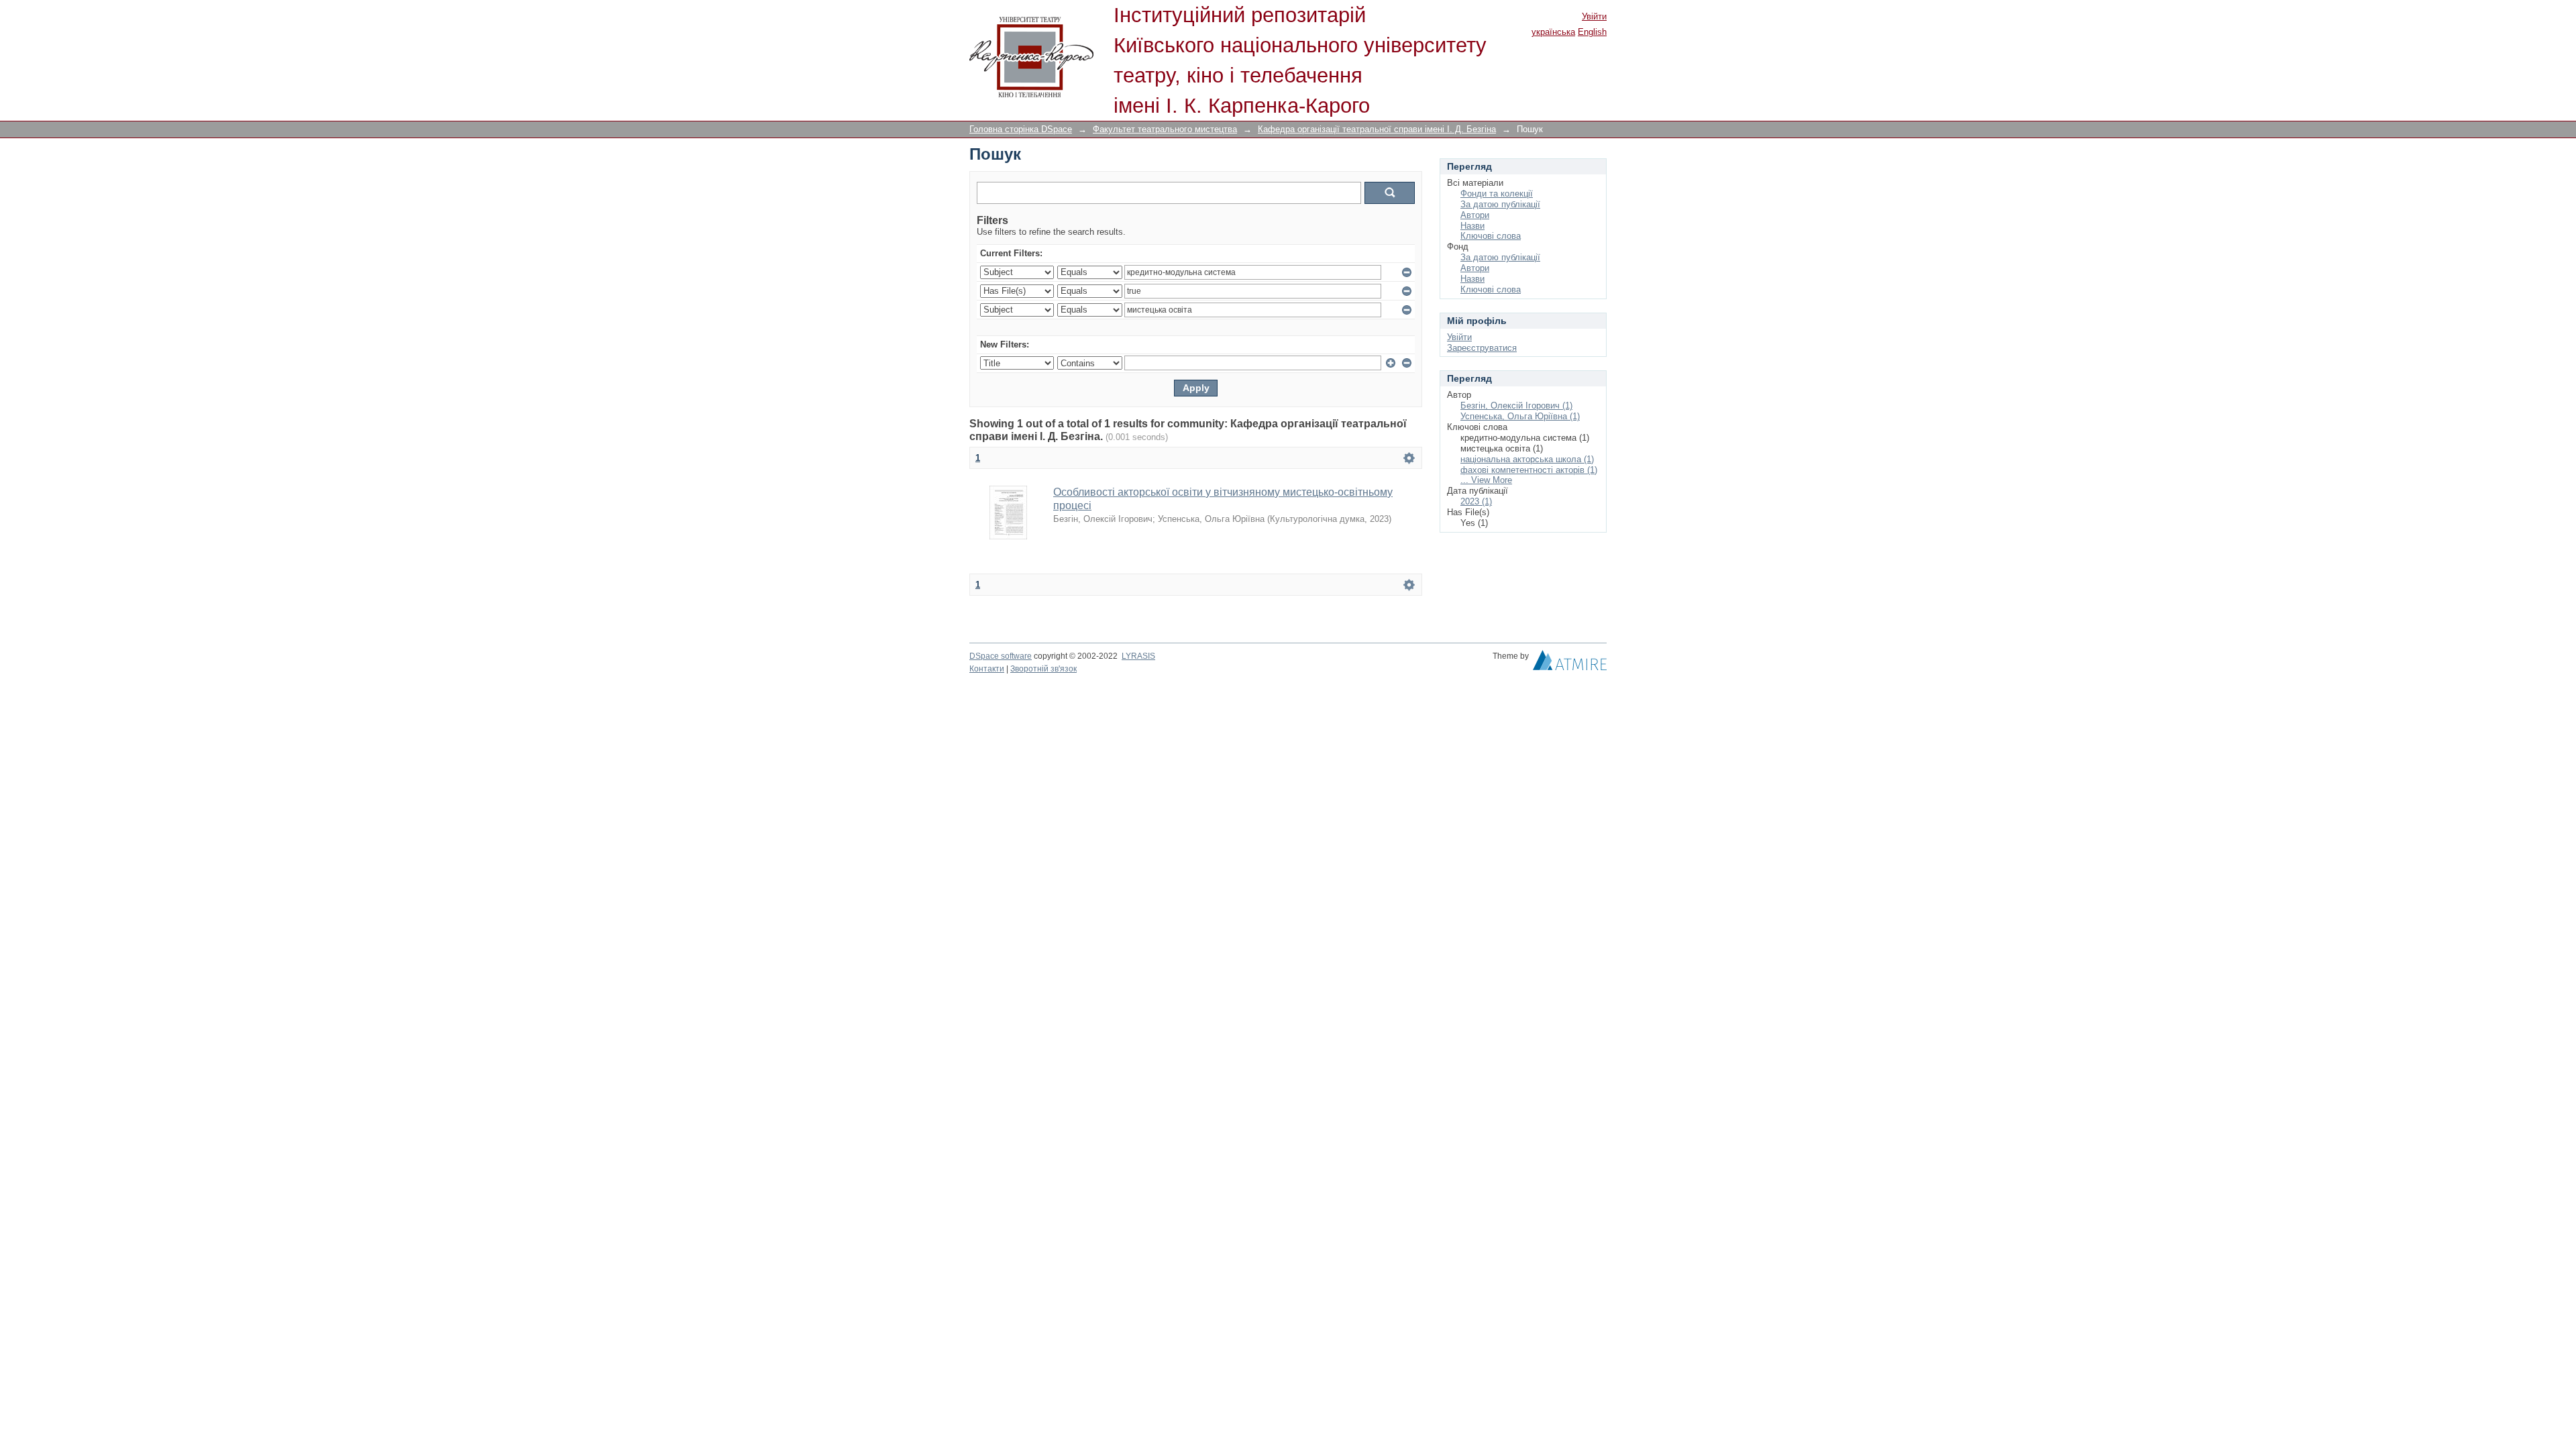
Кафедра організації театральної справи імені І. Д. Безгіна (1377, 129)
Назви (1472, 226)
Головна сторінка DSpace (1021, 129)
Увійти (1594, 16)
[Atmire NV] (1570, 663)
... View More (1486, 480)
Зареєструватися (1482, 348)
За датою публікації (1500, 204)
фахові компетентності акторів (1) (1529, 470)
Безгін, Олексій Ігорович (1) (1516, 406)
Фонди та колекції (1497, 194)
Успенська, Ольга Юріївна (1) (1520, 416)
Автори (1475, 215)
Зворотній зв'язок (1043, 669)
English (1592, 32)
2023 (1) (1476, 501)
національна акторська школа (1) (1527, 459)
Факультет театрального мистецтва (1165, 129)
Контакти (987, 669)
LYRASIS (1138, 656)
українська (1553, 32)
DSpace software (1001, 656)
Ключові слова (1491, 236)
